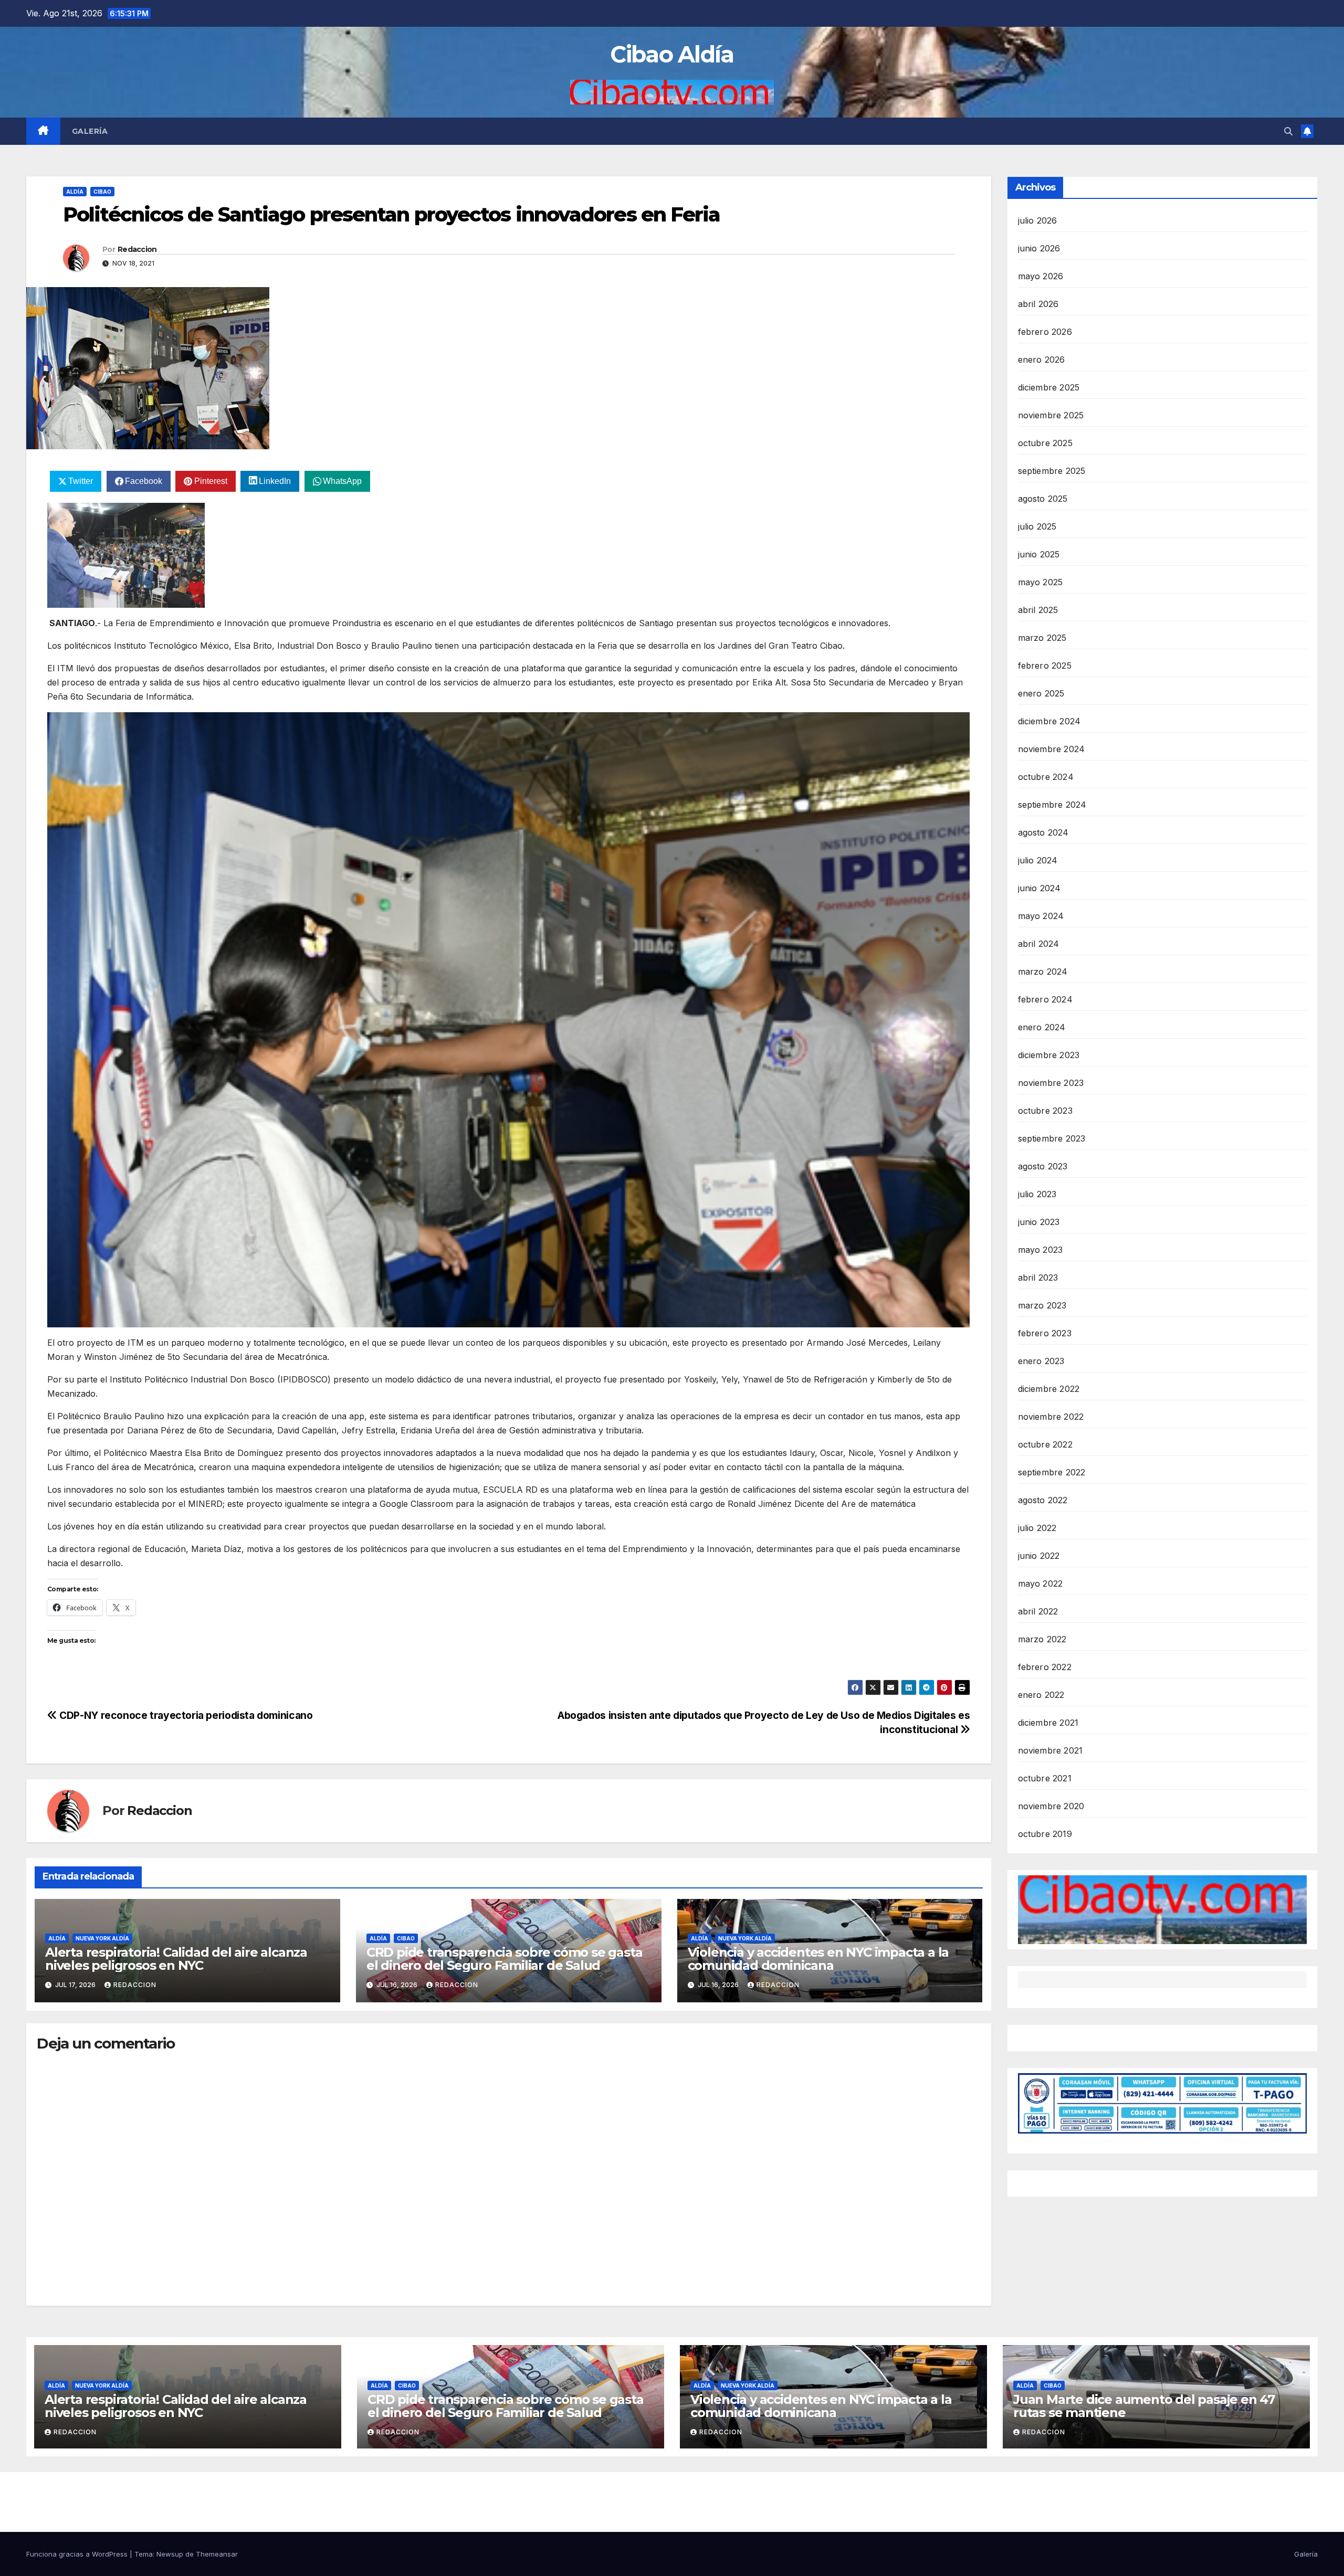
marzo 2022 (1042, 1639)
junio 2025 (1039, 554)
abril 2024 (1039, 944)
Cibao (102, 192)
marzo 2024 (1043, 972)
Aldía (75, 192)
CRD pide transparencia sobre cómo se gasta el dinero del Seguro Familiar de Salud (505, 1959)
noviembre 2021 (1051, 1750)
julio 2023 (1037, 1194)
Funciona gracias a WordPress (78, 2554)
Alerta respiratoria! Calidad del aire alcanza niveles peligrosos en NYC (176, 1959)
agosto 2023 (1043, 1166)
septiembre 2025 (1052, 471)
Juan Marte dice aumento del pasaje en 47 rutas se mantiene (1144, 2406)
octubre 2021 (1045, 1778)
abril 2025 (1038, 610)
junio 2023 (1039, 1222)
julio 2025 (1037, 526)
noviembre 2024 (1052, 749)
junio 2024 (1039, 888)
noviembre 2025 (1051, 415)
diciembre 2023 (1049, 1055)
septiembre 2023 (1052, 1138)
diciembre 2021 (1048, 1723)
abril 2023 (1038, 1278)
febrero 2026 (1045, 332)
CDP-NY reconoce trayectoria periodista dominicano (185, 1715)
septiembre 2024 (1052, 805)
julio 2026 (1038, 220)
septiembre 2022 (1052, 1472)
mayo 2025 (1041, 582)
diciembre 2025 (1049, 387)
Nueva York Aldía (102, 1938)
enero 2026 (1042, 360)
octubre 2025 (1045, 443)
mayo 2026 (1041, 276)
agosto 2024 (1043, 832)
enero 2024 (1042, 1027)
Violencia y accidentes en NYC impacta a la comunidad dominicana (818, 1959)
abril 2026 (1038, 304)
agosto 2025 (1043, 499)
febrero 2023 (1045, 1333)
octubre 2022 (1045, 1444)
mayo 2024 (1041, 916)
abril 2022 (1038, 1611)
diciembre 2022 (1049, 1389)
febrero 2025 (1045, 666)
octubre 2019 (1045, 1834)
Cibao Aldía (672, 54)
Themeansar (217, 2554)
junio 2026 (1039, 248)
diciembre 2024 (1049, 721)
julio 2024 (1038, 860)
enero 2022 (1041, 1695)
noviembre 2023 (1051, 1083)
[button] (1288, 131)
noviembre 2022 (1051, 1417)
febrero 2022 (1045, 1667)
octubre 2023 (1045, 1111)
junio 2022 (1039, 1556)
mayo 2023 (1041, 1250)
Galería (90, 131)
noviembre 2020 (1051, 1806)
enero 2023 (1041, 1361)
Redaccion (137, 249)
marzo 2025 (1042, 638)
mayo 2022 (1041, 1583)
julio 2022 (1037, 1528)
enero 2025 (1041, 693)
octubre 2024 (1046, 777)
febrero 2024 (1045, 999)
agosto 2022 (1043, 1500)
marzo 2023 (1042, 1305)
